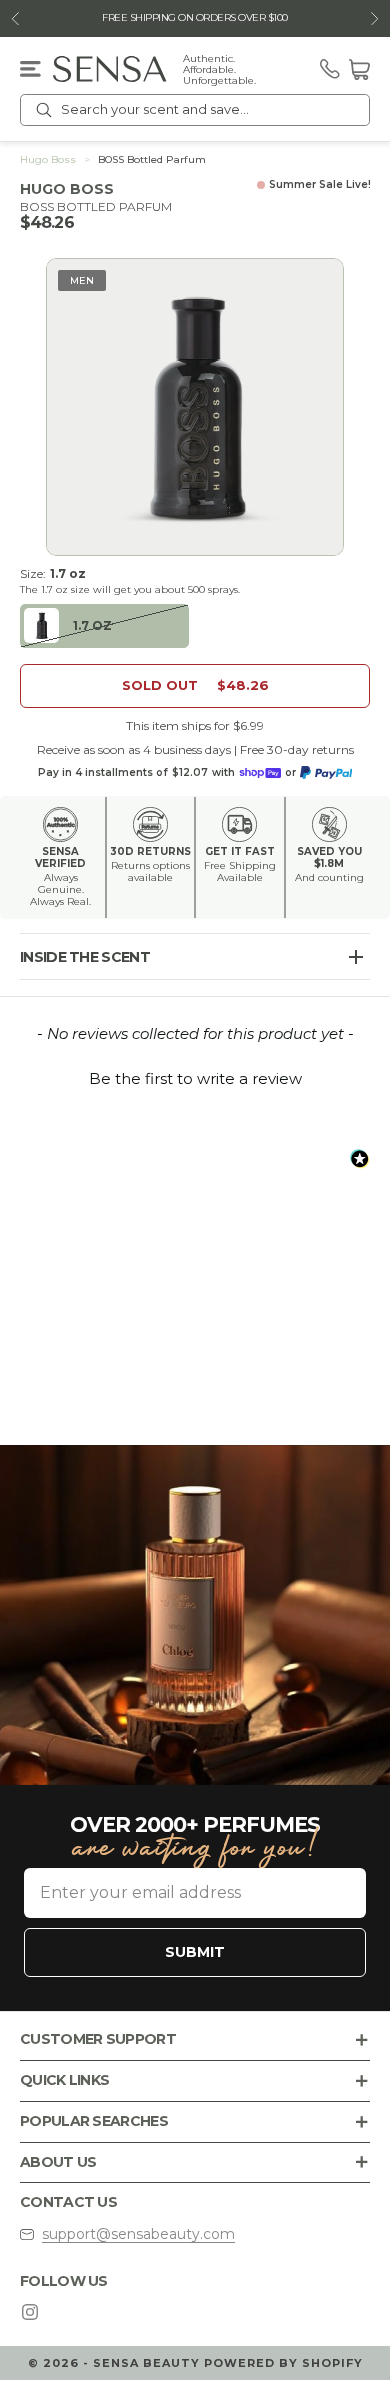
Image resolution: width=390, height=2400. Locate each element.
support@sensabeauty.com (138, 2234)
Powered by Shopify (283, 2363)
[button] (195, 1076)
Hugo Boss (48, 160)
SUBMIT (195, 1952)
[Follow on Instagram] (30, 2312)
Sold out (195, 685)
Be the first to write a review (195, 1078)
